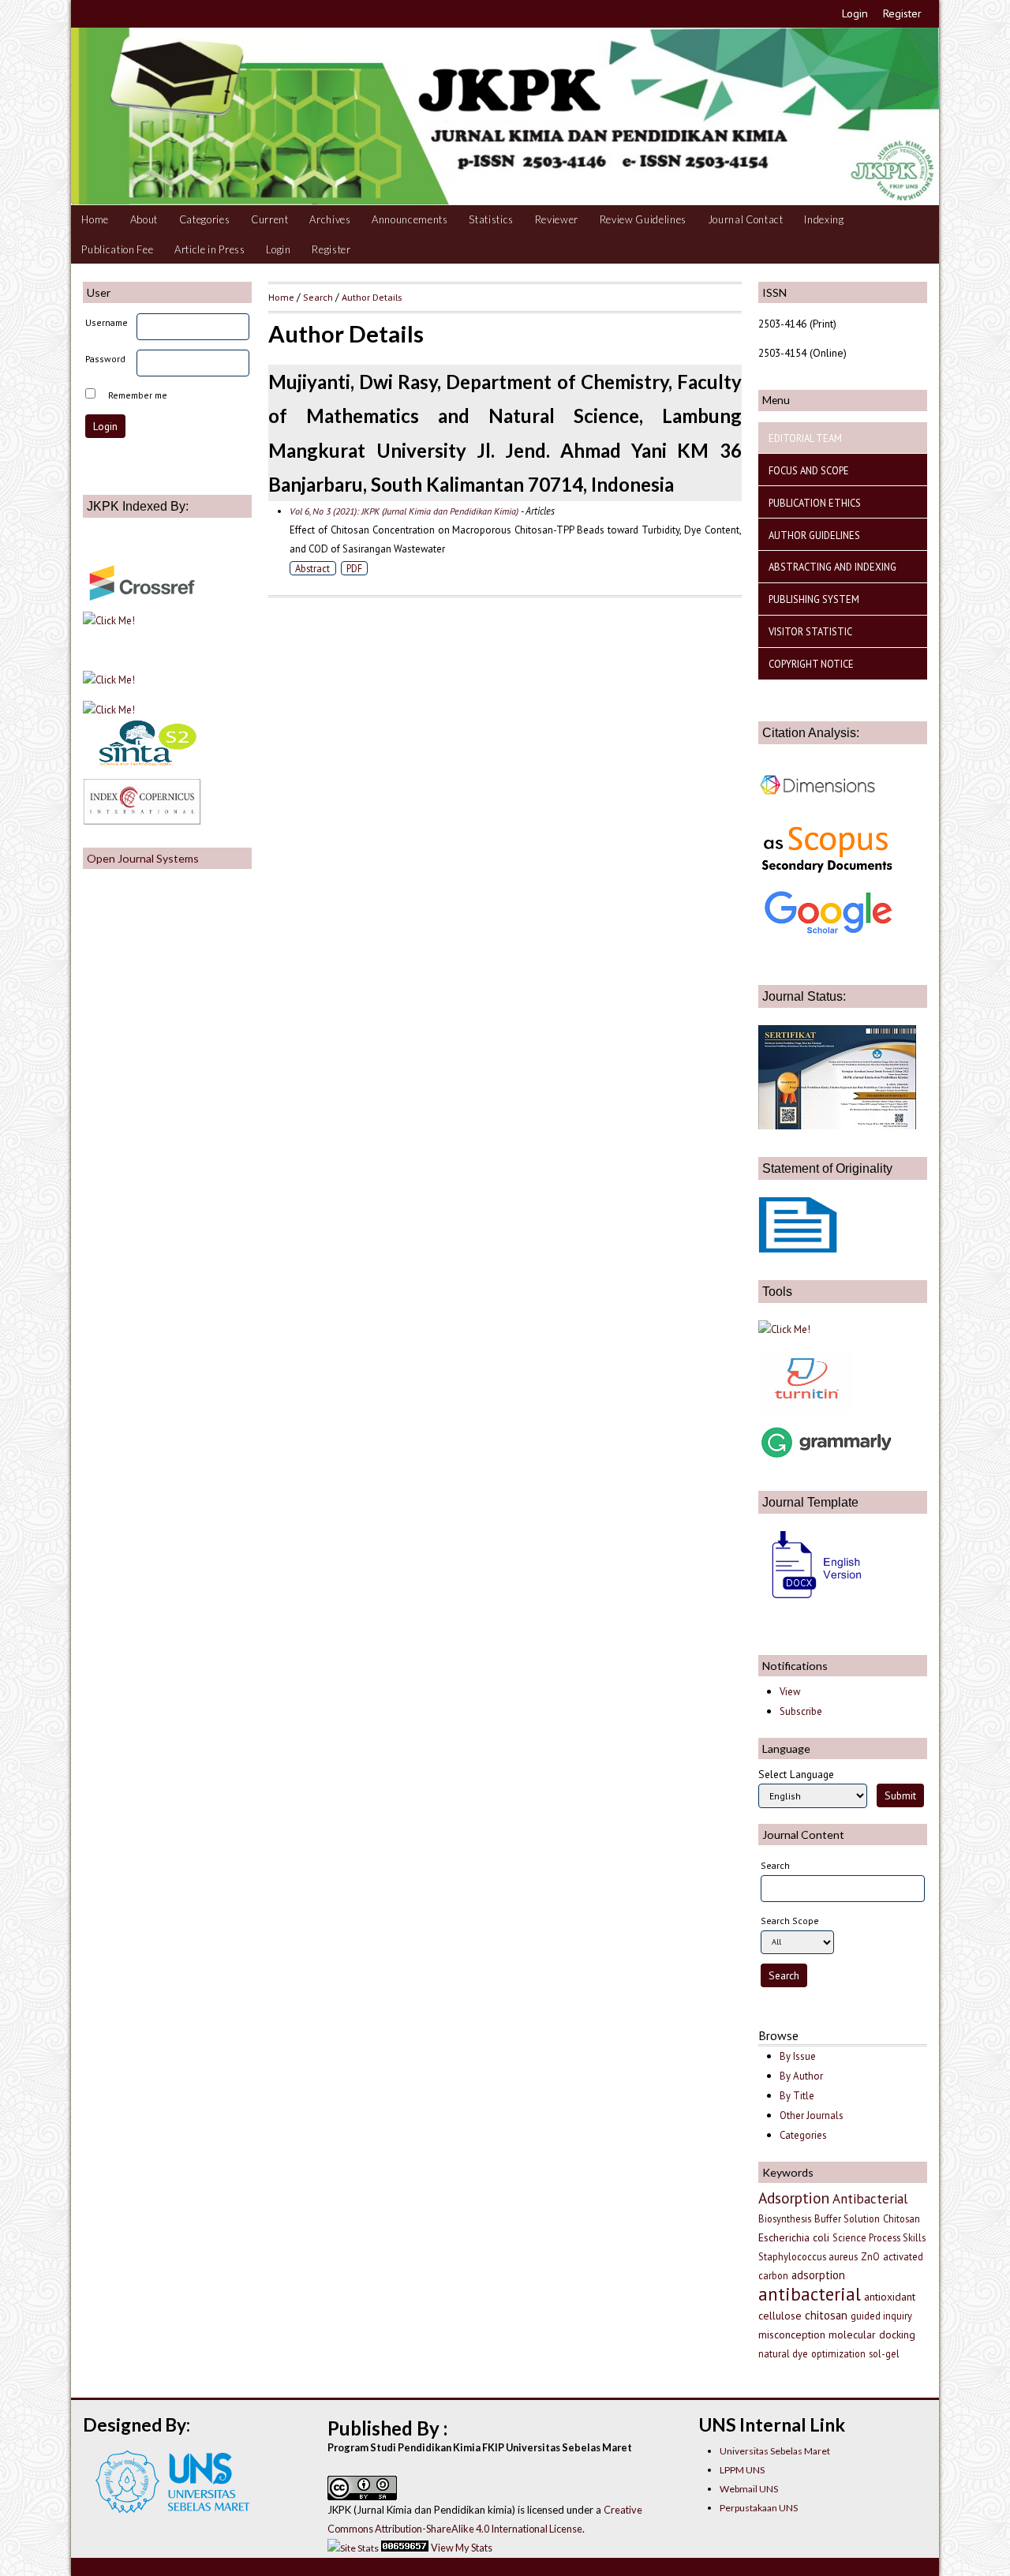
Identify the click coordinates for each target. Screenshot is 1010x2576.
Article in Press (210, 249)
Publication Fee (117, 249)
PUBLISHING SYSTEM (814, 599)
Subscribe (801, 1711)
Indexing (824, 219)
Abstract (312, 568)
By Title (797, 2096)
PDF (354, 568)
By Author (801, 2076)
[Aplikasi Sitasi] (784, 1329)
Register (902, 13)
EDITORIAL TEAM (805, 438)
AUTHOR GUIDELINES (814, 535)
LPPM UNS (742, 2470)
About (144, 219)
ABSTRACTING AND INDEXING (832, 567)
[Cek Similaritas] (806, 1409)
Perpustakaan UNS (759, 2508)
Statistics (491, 219)
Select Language (796, 1774)
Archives (330, 219)
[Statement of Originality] (798, 1249)
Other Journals (812, 2115)
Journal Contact (746, 219)
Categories (205, 219)
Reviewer (557, 219)
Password (105, 359)
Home (95, 219)
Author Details (372, 297)
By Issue (798, 2056)
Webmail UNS (749, 2489)
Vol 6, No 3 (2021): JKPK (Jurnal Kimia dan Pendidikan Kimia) (404, 511)
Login (855, 13)
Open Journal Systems (143, 858)
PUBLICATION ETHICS (815, 503)
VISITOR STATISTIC (810, 631)
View (790, 1692)
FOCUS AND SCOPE (809, 470)
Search (318, 297)
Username (107, 322)
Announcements (410, 219)
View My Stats (462, 2548)
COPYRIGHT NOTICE (811, 664)
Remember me (138, 395)
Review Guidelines (643, 219)
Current (270, 219)
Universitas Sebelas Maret (775, 2451)
